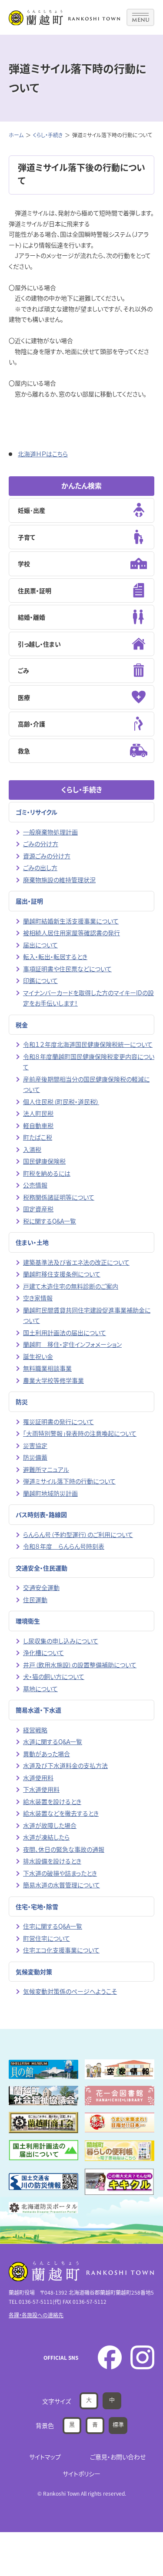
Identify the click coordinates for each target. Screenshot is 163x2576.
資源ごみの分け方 (47, 856)
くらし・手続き (48, 135)
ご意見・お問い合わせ (118, 2457)
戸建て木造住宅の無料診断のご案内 (71, 1286)
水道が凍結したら (46, 1837)
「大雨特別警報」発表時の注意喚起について (80, 1433)
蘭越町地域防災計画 (50, 1493)
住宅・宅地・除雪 (37, 1906)
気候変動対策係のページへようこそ (70, 1991)
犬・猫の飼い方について (54, 1676)
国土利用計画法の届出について (65, 1333)
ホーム (16, 135)
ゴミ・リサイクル (37, 812)
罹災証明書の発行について (58, 1422)
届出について (40, 945)
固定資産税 (38, 1209)
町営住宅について (47, 1938)
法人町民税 (38, 1113)
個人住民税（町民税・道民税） (61, 1102)
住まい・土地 (32, 1242)
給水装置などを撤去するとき (61, 1813)
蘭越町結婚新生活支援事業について (71, 921)
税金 (22, 1025)
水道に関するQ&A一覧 (53, 1742)
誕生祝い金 (38, 1356)
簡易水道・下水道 (38, 1710)
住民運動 (35, 1600)
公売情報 (35, 1185)
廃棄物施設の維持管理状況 (59, 880)
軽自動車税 (38, 1125)
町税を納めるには (47, 1173)
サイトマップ (45, 2457)
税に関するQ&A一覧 (50, 1221)
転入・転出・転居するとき (55, 957)
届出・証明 (29, 901)
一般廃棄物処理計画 (50, 832)
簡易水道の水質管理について (62, 1885)
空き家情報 (38, 1298)
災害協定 (35, 1445)
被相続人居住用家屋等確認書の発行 (72, 933)
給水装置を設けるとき (52, 1801)
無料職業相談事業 (47, 1368)
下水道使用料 (41, 1789)
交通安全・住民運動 (42, 1568)
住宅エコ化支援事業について (61, 1950)
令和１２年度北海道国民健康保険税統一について (88, 1044)
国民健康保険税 (44, 1161)
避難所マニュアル (46, 1469)
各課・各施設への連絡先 (36, 2315)
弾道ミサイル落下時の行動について (69, 1481)
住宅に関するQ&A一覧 (53, 1926)
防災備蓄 (35, 1457)
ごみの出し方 (40, 867)
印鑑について (40, 980)
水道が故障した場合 (50, 1825)
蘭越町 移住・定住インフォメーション (72, 1344)
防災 (22, 1402)
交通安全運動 (41, 1587)
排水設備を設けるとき (52, 1861)
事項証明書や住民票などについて (67, 969)
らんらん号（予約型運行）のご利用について (78, 1534)
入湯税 (32, 1149)
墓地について (40, 1689)
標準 (118, 2424)
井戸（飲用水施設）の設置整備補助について (80, 1665)
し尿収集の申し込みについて (61, 1641)
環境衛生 (28, 1621)
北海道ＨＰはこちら (43, 454)
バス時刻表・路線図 (41, 1514)
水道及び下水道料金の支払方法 (65, 1765)
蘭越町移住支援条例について (62, 1274)
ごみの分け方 (41, 844)
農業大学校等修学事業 (53, 1380)
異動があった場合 (47, 1754)
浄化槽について (43, 1652)
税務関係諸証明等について (59, 1197)
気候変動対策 (34, 1972)
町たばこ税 (38, 1137)
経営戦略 (35, 1730)
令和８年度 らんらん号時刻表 (64, 1546)
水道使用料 (38, 1778)
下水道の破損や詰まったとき (60, 1873)
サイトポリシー (81, 2474)
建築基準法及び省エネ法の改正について (76, 1262)
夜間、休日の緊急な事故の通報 (64, 1849)
